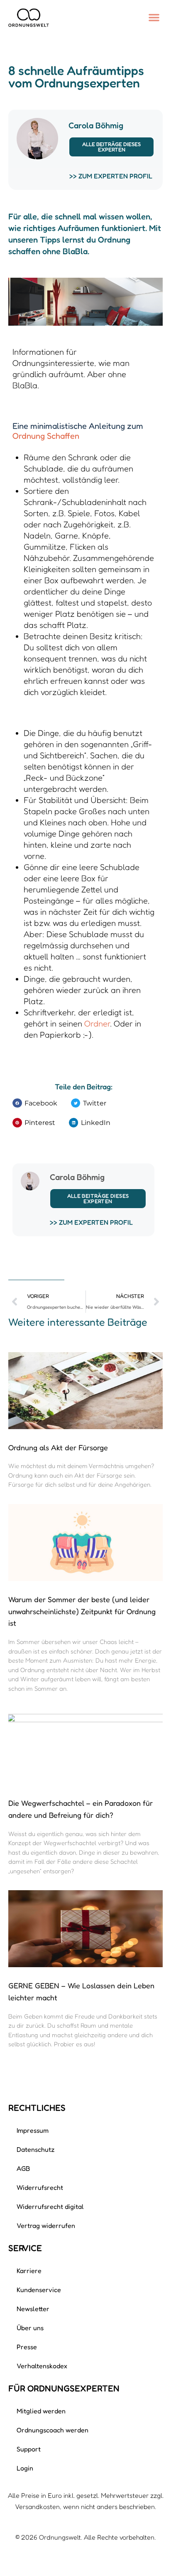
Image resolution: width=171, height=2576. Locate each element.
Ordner (97, 1024)
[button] (154, 17)
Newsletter (33, 2309)
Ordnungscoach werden (53, 2430)
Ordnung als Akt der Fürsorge (58, 1447)
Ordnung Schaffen (46, 436)
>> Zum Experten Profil (111, 176)
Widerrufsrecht (40, 2187)
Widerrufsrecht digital (50, 2206)
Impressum (33, 2130)
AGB (23, 2168)
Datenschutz (36, 2149)
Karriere (29, 2271)
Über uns (30, 2328)
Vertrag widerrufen (46, 2225)
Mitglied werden (41, 2411)
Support (29, 2449)
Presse (27, 2347)
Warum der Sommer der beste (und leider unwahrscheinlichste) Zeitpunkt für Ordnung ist (82, 1611)
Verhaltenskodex (42, 2366)
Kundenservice (39, 2290)
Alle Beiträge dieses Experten (111, 147)
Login (25, 2468)
